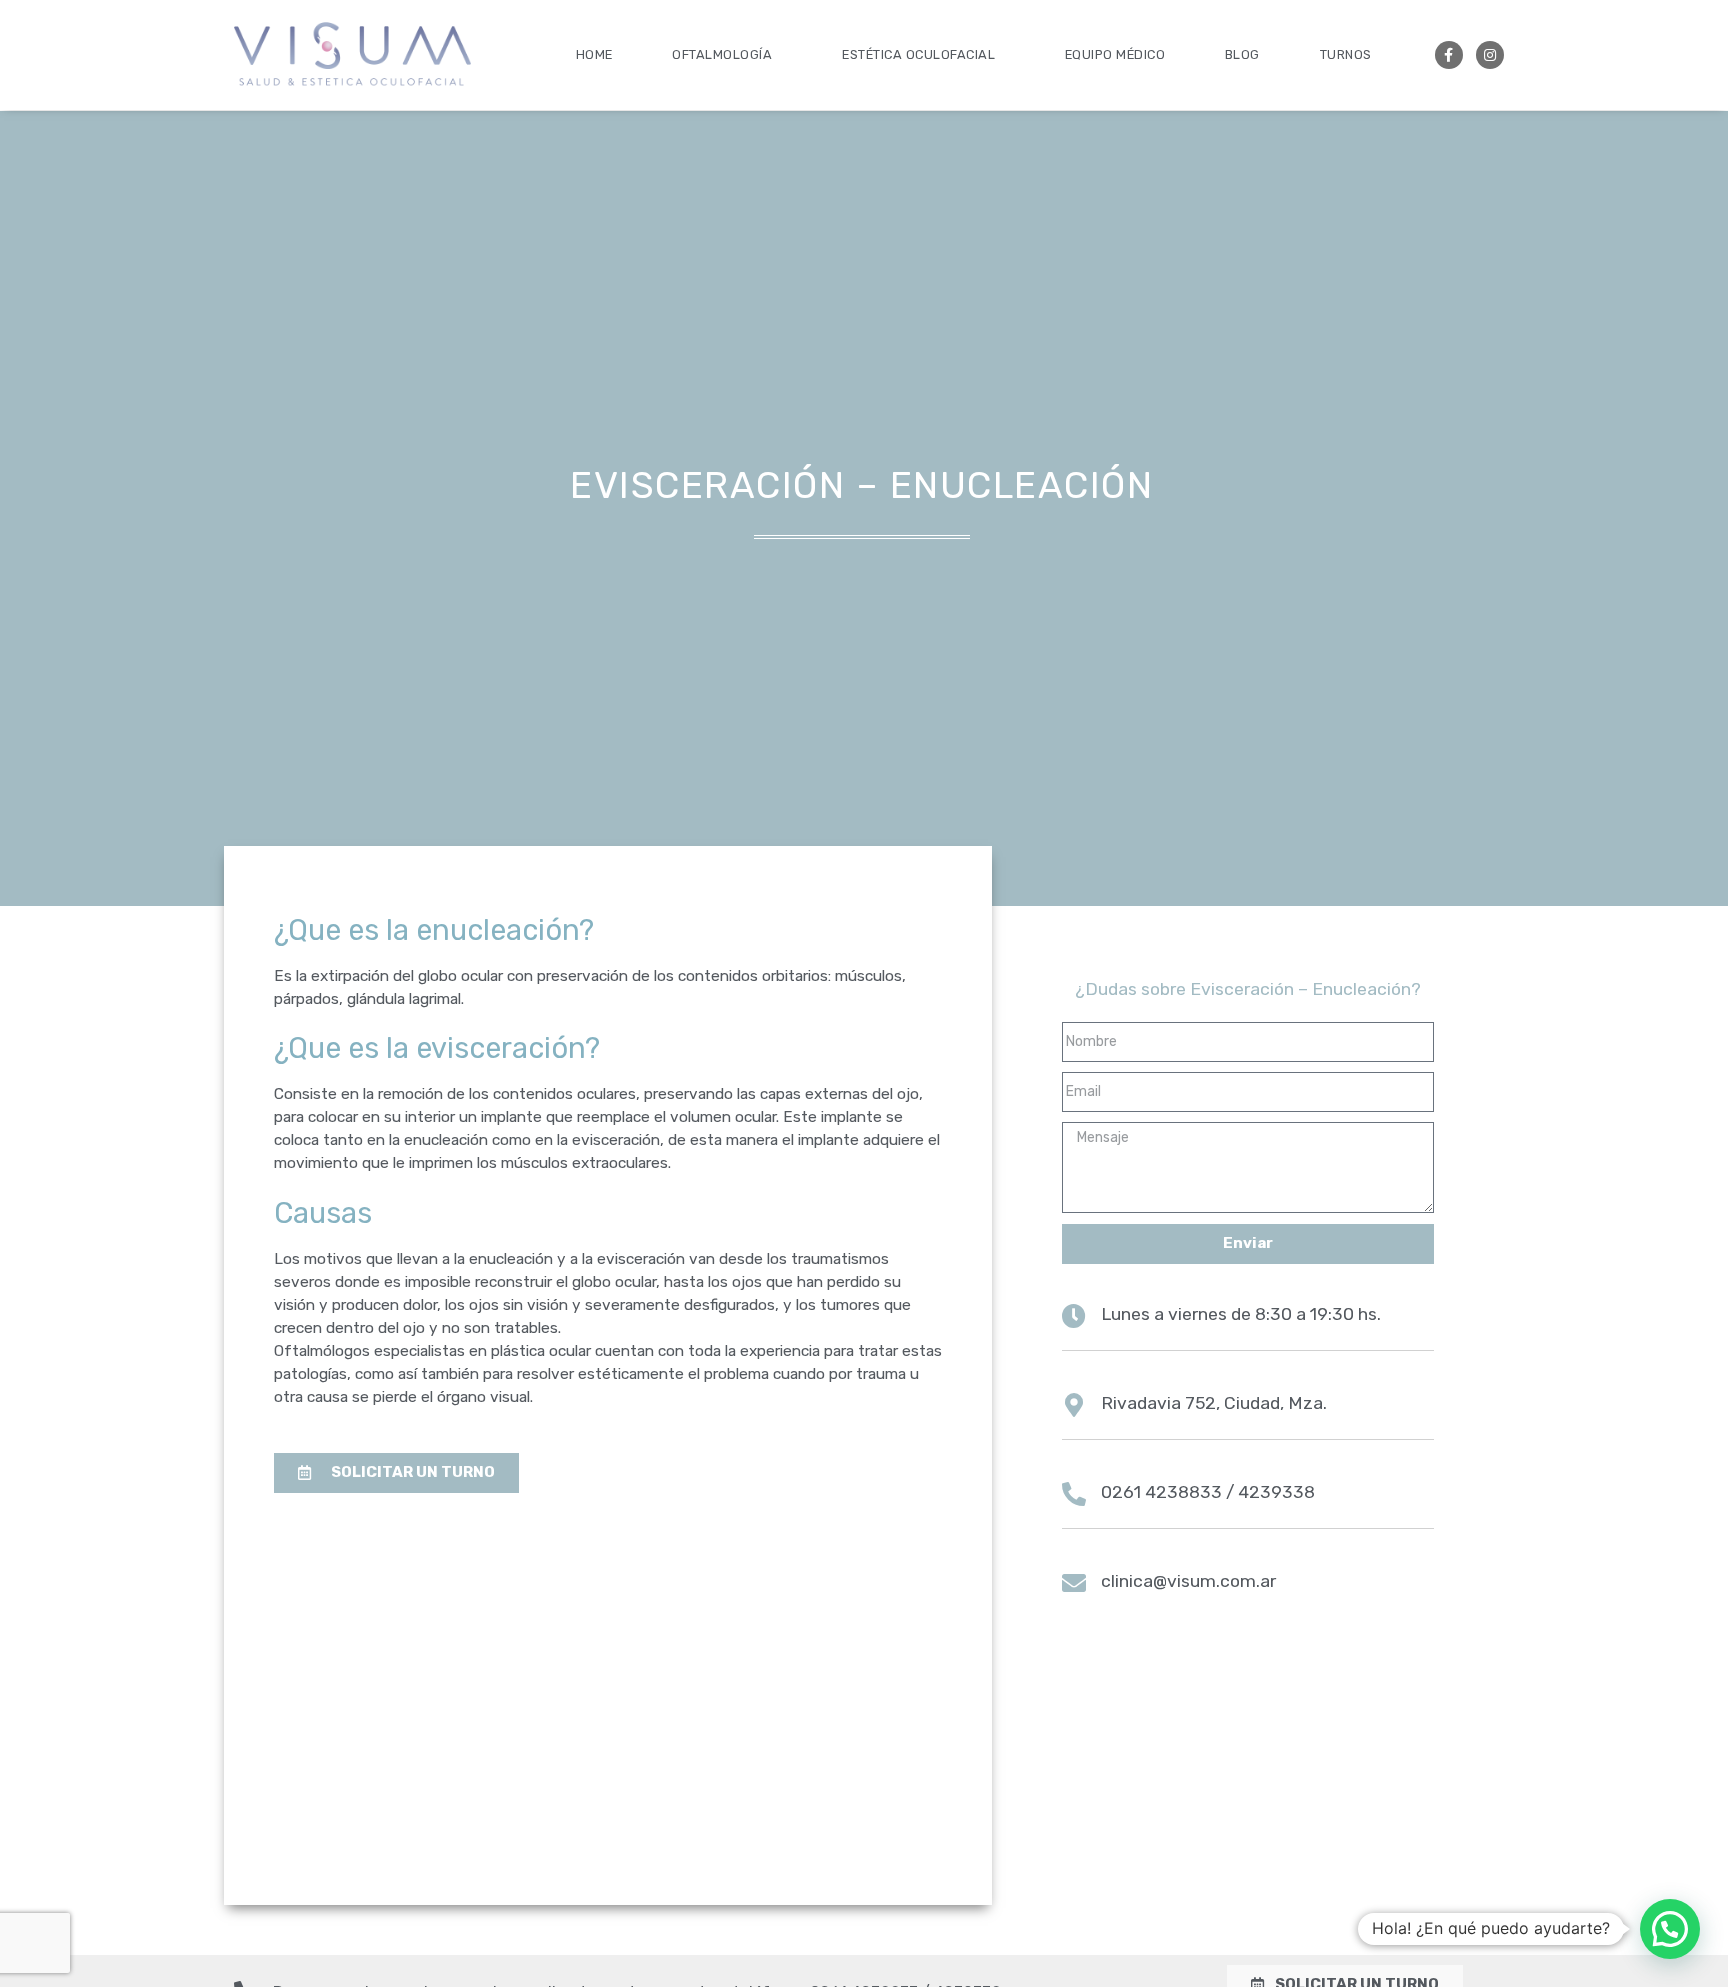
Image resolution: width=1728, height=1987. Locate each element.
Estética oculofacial (918, 54)
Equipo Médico (1115, 54)
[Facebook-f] (1449, 55)
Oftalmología (722, 54)
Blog (1242, 54)
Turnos (1346, 54)
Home (594, 54)
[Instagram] (1490, 55)
